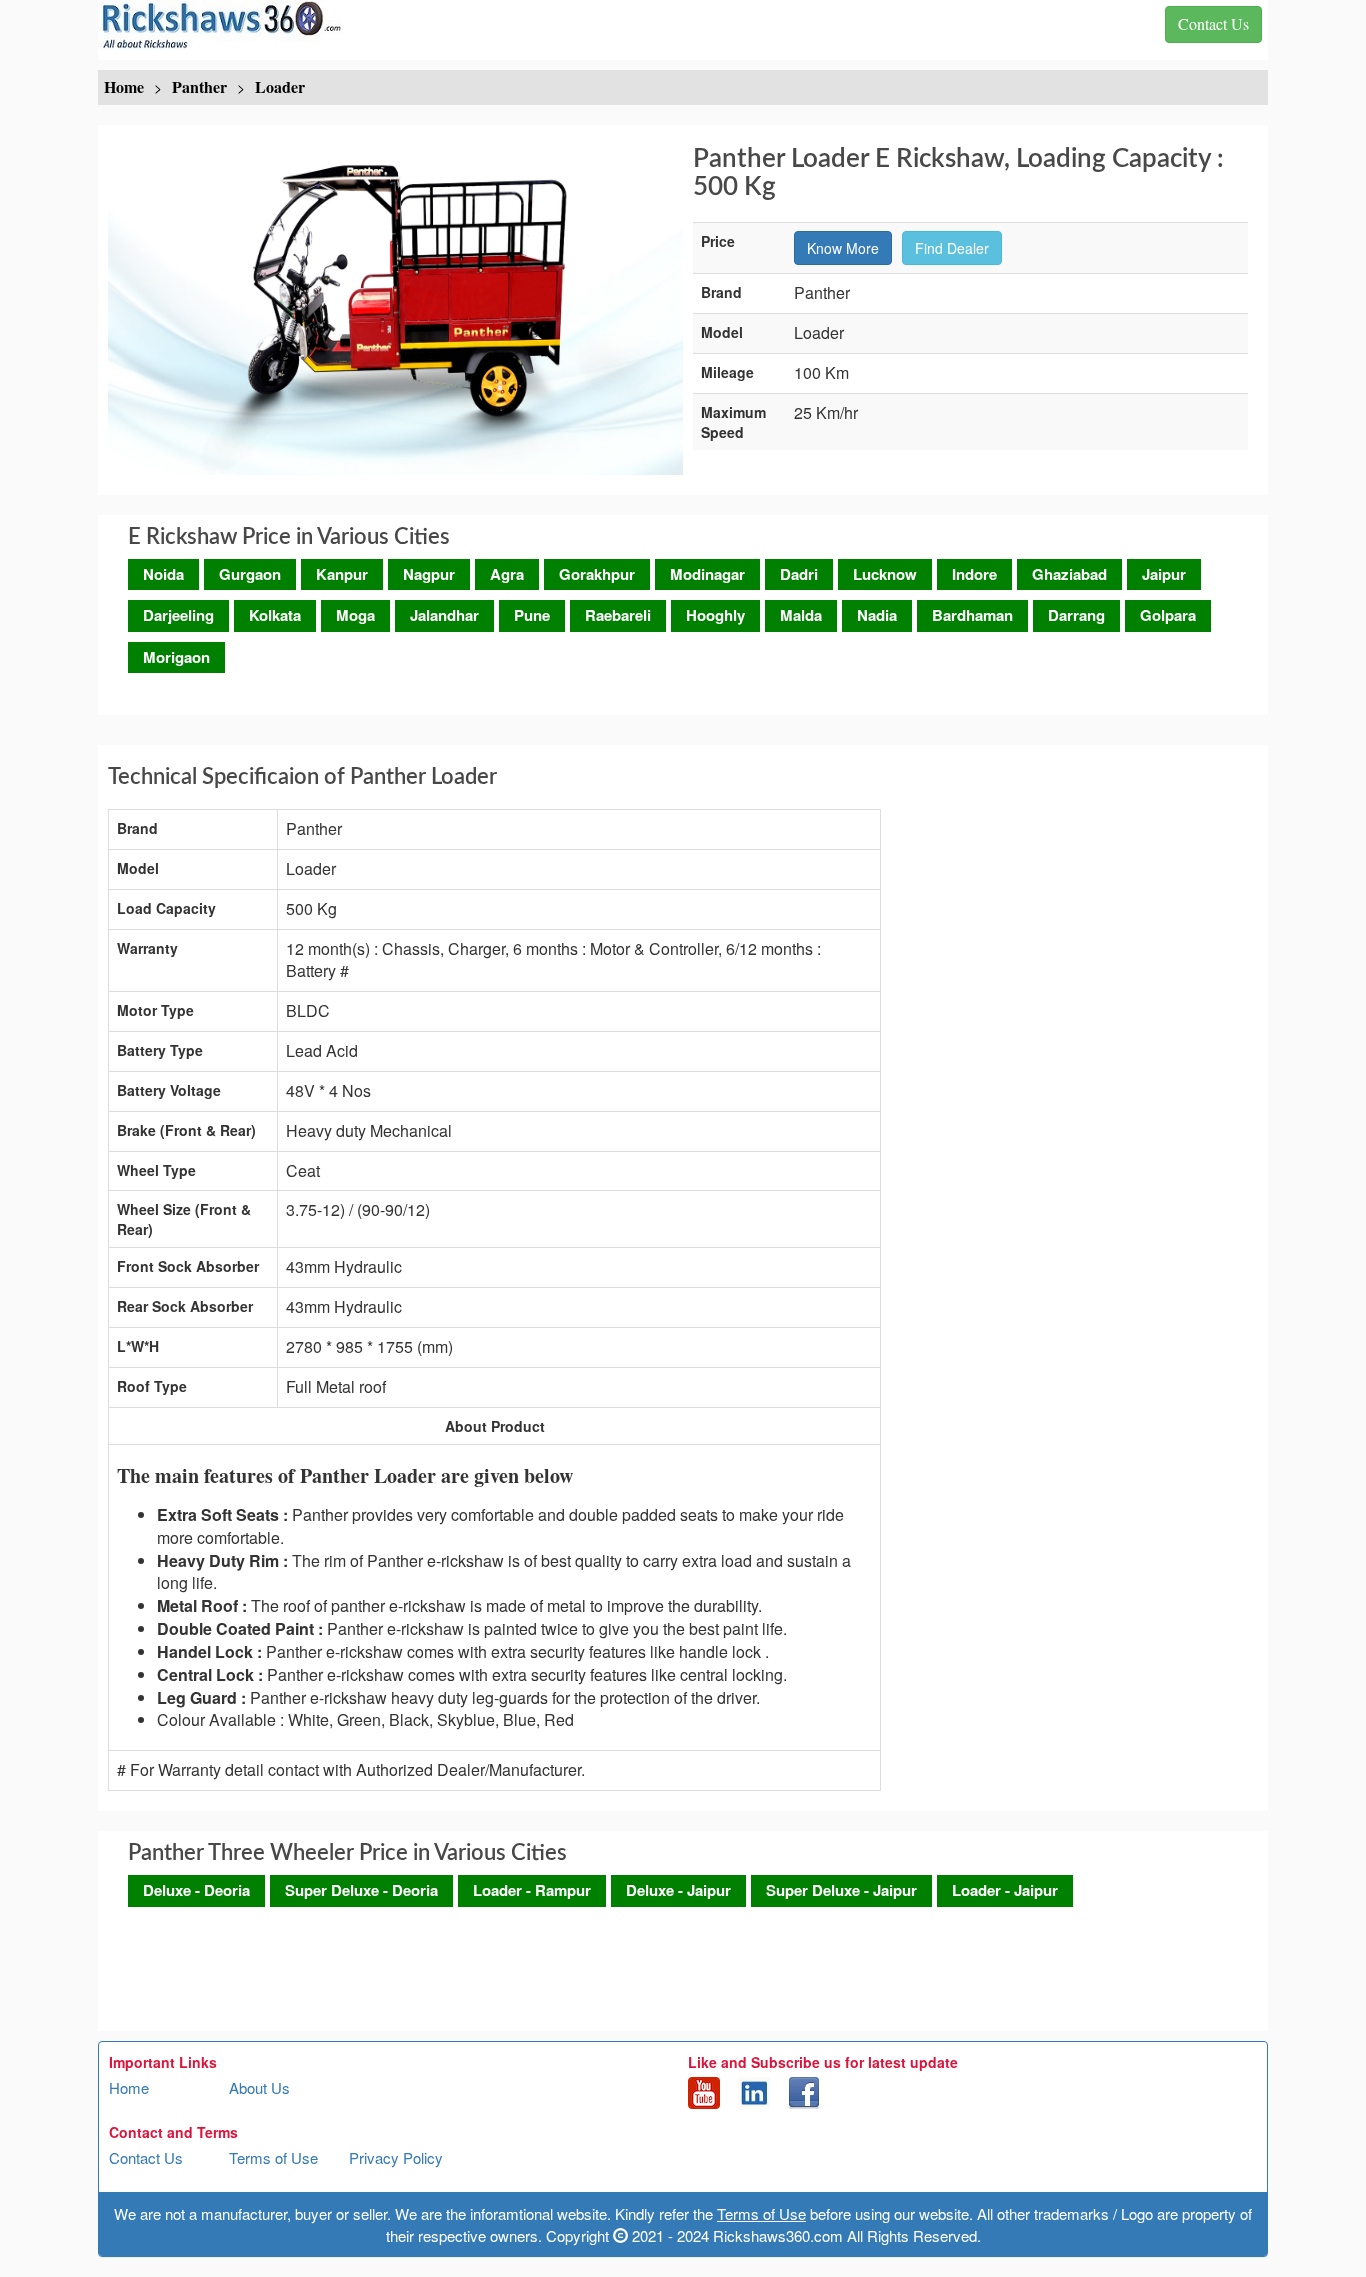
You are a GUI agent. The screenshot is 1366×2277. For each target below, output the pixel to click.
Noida (163, 574)
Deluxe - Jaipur (678, 1890)
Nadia (877, 615)
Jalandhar (444, 615)
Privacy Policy (396, 2157)
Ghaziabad (1069, 574)
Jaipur (1164, 574)
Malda (801, 615)
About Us (259, 2087)
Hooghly (715, 615)
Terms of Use (273, 2157)
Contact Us (146, 2157)
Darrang (1076, 615)
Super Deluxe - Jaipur (841, 1890)
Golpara (1168, 615)
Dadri (799, 574)
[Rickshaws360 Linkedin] (754, 2091)
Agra (507, 574)
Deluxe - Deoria (196, 1890)
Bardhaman (972, 615)
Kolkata (275, 615)
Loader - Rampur (532, 1890)
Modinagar (707, 574)
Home (129, 2087)
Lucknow (885, 574)
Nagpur (429, 574)
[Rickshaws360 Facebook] (804, 2091)
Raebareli (618, 615)
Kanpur (342, 574)
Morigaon (176, 657)
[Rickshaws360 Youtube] (704, 2091)
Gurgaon (250, 574)
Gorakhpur (597, 574)
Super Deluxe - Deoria (361, 1890)
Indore (974, 574)
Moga (355, 615)
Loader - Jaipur (1005, 1890)
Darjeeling (178, 615)
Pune (532, 615)
